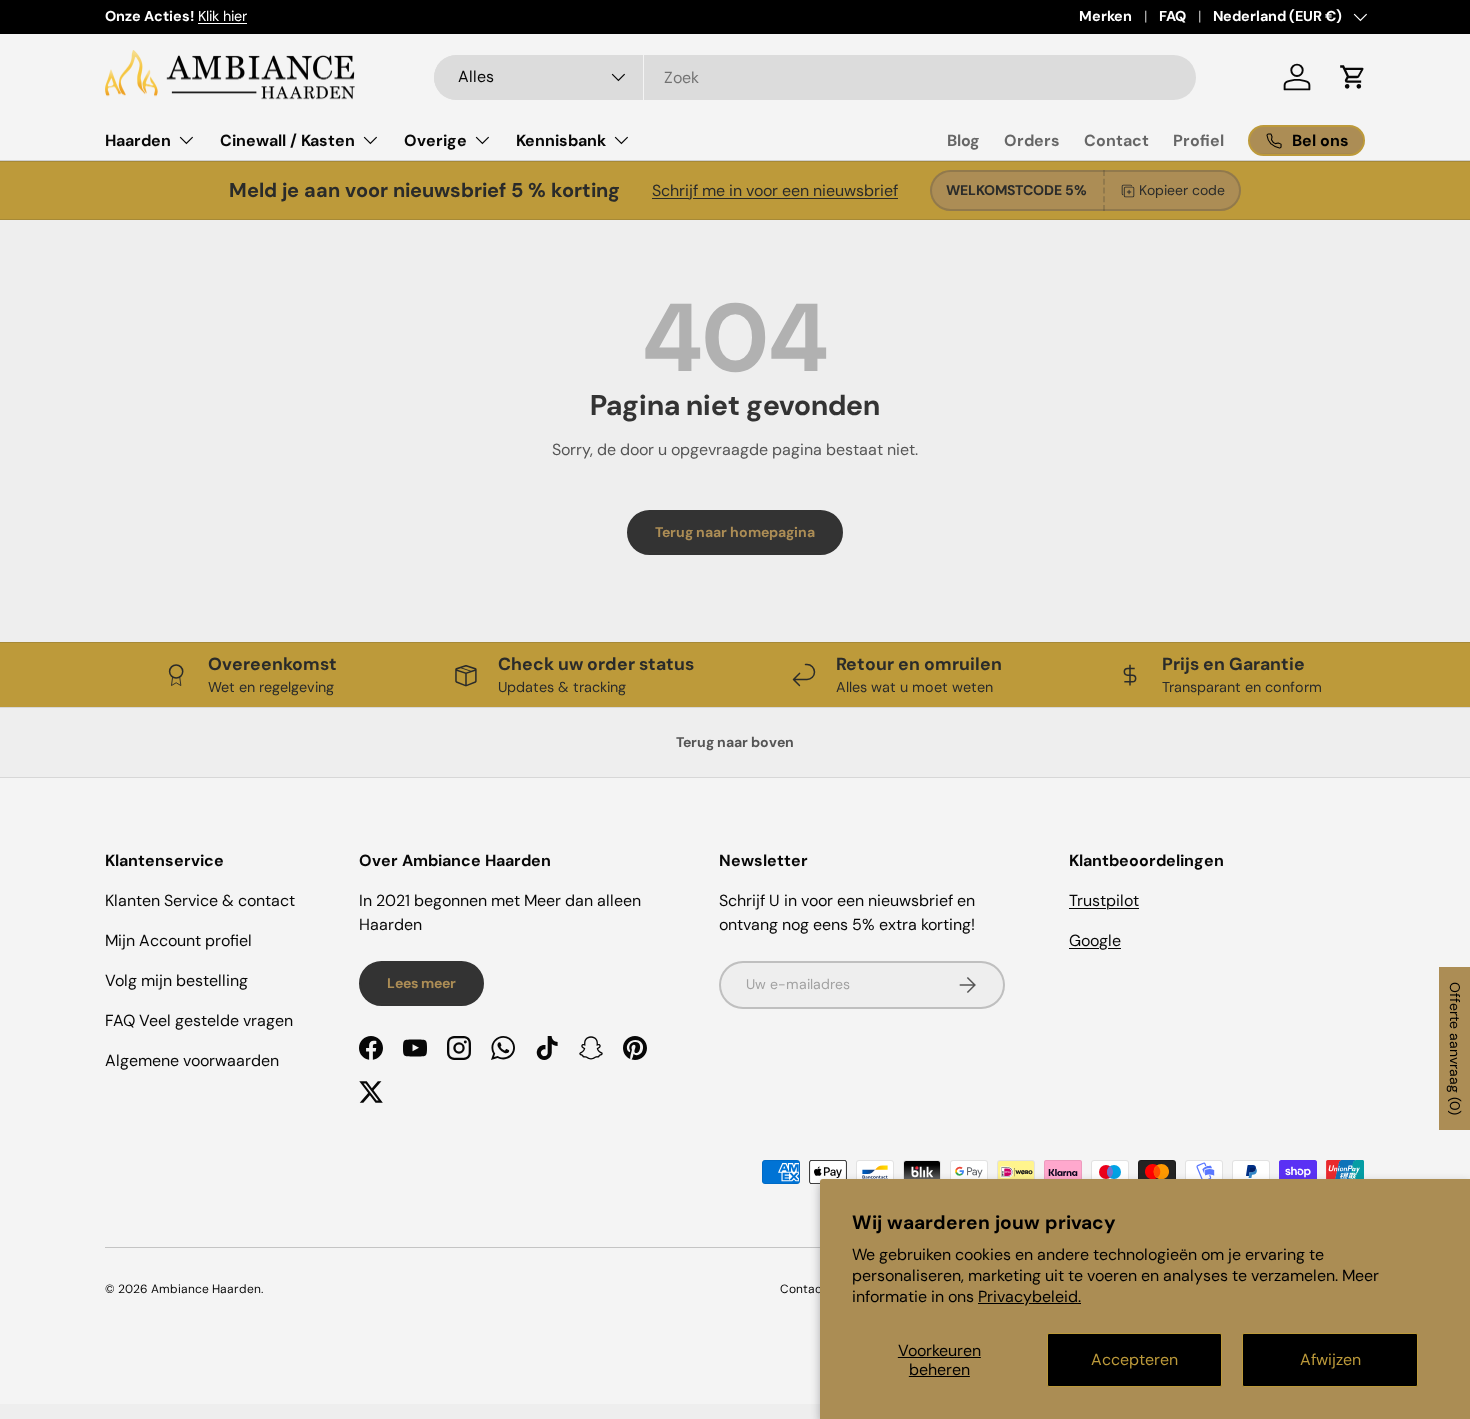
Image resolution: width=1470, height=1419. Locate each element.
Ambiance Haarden (206, 1289)
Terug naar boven (735, 742)
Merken (1105, 16)
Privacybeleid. (1029, 1296)
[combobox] (815, 77)
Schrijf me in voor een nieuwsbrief (775, 190)
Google (1095, 940)
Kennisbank (561, 140)
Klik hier (222, 16)
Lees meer (421, 983)
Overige (435, 140)
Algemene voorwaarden (192, 1060)
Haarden (138, 140)
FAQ (1172, 16)
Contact (1116, 140)
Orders (1032, 140)
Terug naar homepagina (735, 532)
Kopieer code (1182, 190)
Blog (963, 140)
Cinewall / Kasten (287, 140)
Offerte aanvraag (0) (1455, 1048)
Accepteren (1134, 1359)
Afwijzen (1330, 1359)
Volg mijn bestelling (176, 980)
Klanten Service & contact (200, 900)
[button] (1353, 77)
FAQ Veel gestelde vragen (199, 1020)
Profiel (1198, 140)
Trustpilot (1104, 900)
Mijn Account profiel (178, 940)
